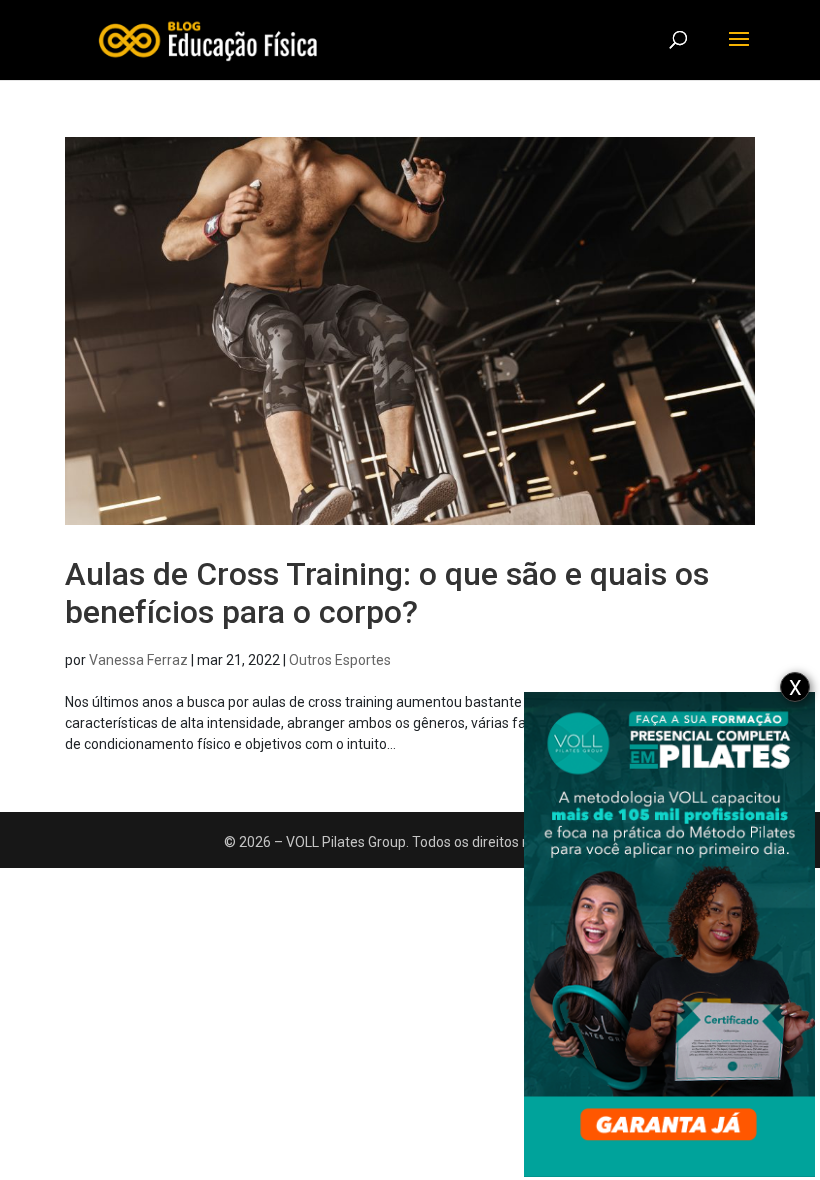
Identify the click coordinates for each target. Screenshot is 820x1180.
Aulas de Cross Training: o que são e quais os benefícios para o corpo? (387, 593)
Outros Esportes (340, 660)
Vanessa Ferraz (138, 660)
